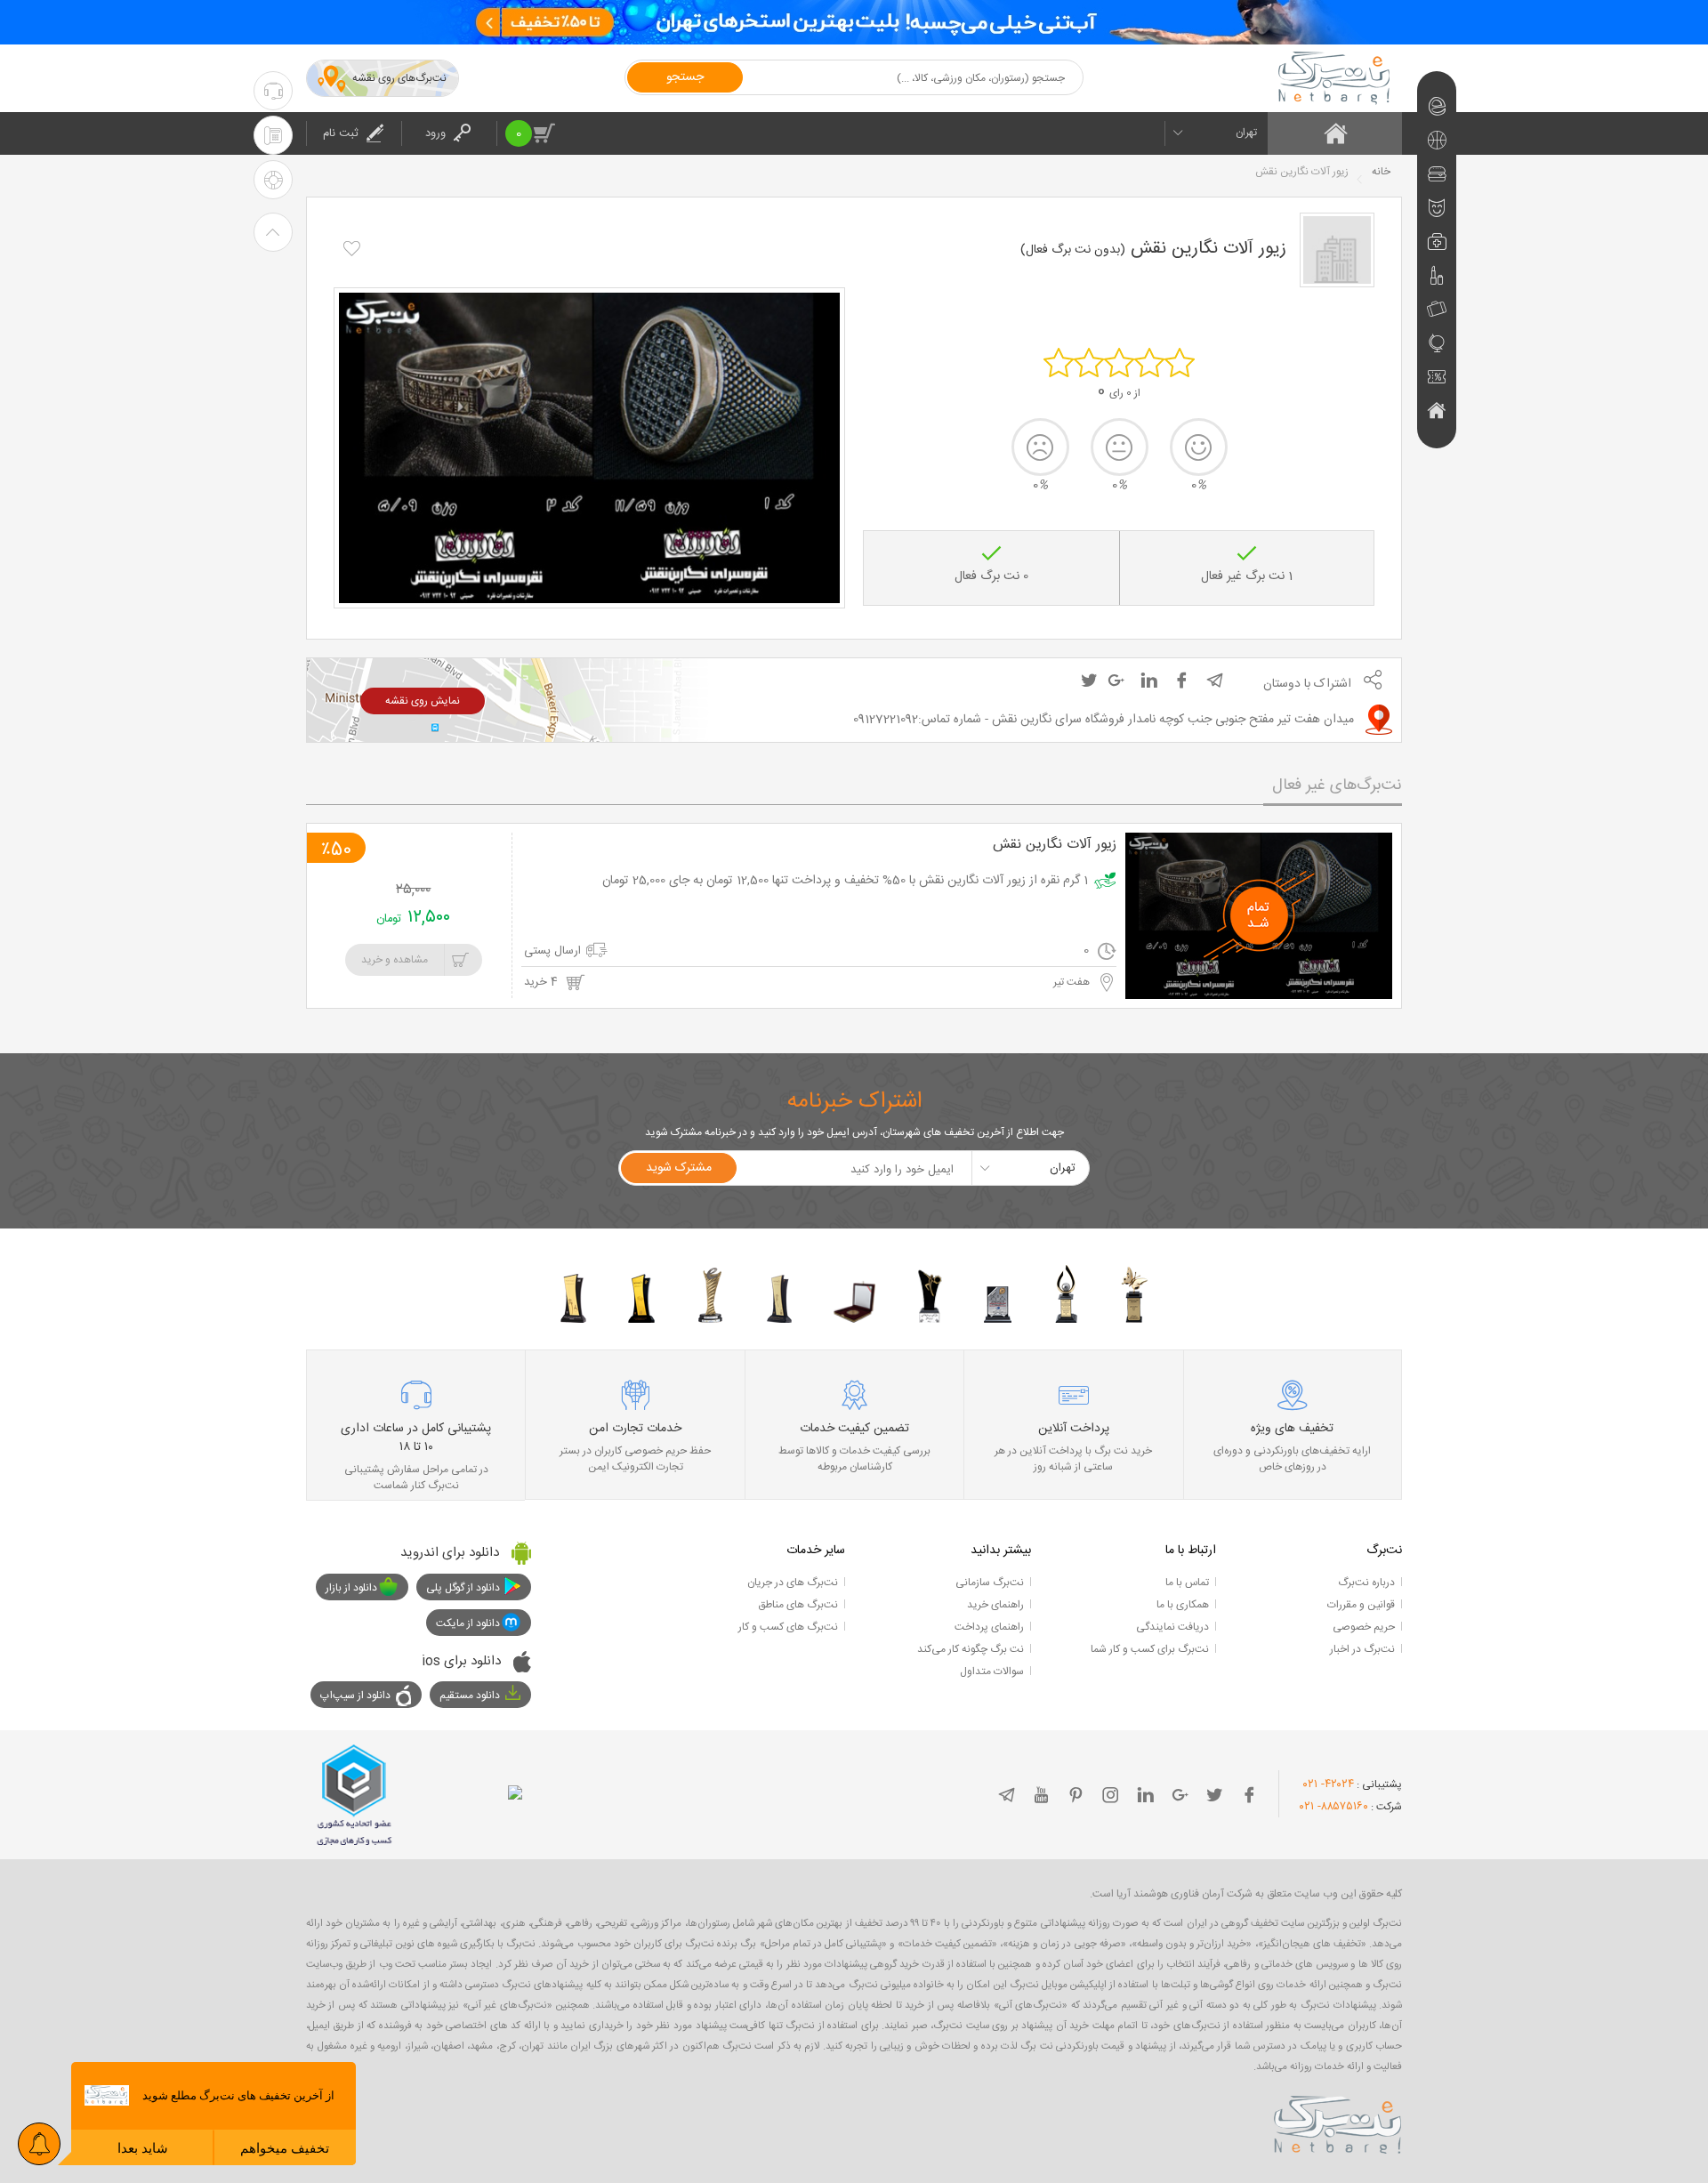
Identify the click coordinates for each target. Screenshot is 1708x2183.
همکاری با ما (1183, 1605)
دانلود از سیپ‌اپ (355, 1696)
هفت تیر (1073, 982)
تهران (1246, 133)
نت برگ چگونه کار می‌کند (971, 1649)
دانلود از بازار (351, 1588)
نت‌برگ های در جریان (793, 1583)
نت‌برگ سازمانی (990, 1583)
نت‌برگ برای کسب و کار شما (1150, 1649)
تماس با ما (1187, 1583)
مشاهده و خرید (395, 960)
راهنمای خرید (995, 1605)
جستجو (685, 77)
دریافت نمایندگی (1172, 1627)
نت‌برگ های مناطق (798, 1605)
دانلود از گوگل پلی (463, 1588)
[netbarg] (1338, 2122)
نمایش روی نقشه (423, 701)
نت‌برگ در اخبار (1362, 1649)
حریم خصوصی (1364, 1627)
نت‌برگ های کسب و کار (788, 1627)
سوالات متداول (992, 1671)
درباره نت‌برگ (1366, 1583)
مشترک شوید (679, 1168)
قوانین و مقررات (1361, 1605)
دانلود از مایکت (468, 1623)
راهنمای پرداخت (989, 1627)
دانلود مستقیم (470, 1696)
